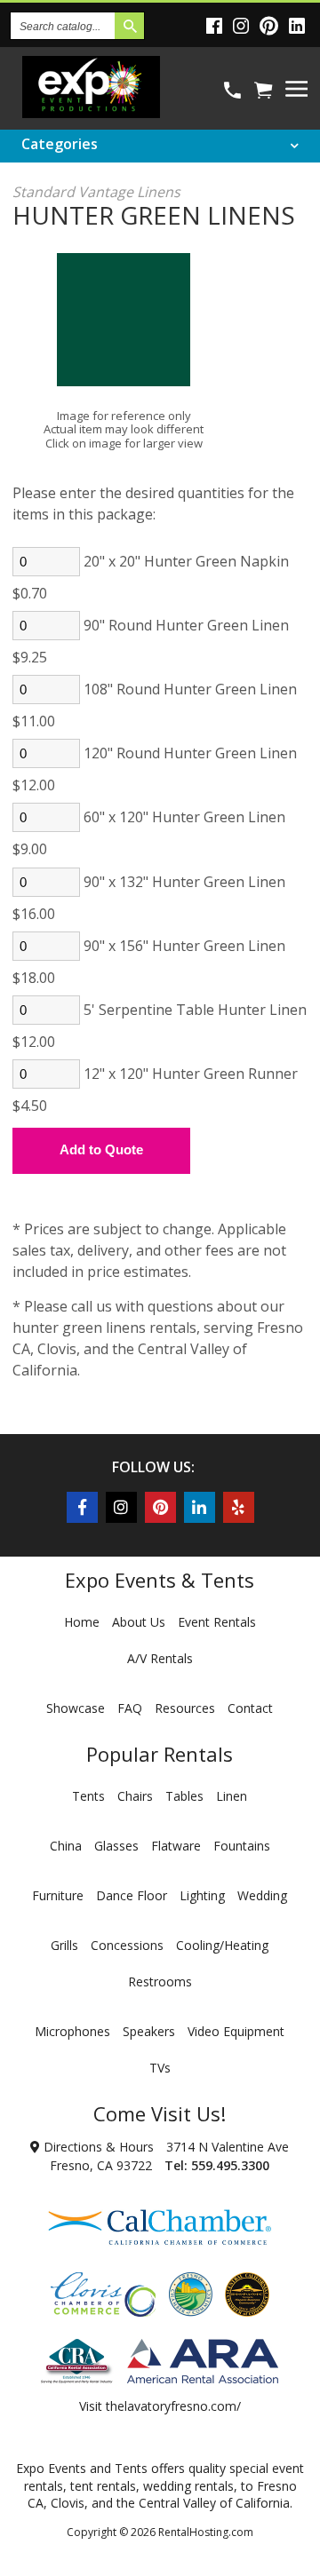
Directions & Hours (97, 2147)
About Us (139, 1622)
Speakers (149, 2031)
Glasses (116, 1846)
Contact (250, 1708)
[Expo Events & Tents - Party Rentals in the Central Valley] (91, 112)
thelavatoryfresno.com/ (173, 2406)
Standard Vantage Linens (96, 192)
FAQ (130, 1708)
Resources (185, 1708)
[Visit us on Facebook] (217, 25)
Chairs (135, 1796)
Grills (64, 1945)
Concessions (127, 1945)
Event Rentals (217, 1622)
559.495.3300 (230, 2165)
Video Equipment (236, 2031)
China (66, 1846)
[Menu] (296, 89)
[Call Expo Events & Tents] (232, 90)
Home (82, 1622)
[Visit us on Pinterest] (272, 25)
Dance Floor (132, 1895)
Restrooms (160, 1982)
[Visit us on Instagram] (244, 25)
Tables (184, 1796)
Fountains (242, 1846)
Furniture (58, 1895)
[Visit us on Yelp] (239, 1507)
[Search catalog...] (129, 26)
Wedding (262, 1895)
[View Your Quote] (263, 90)
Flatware (176, 1846)
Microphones (72, 2031)
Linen (232, 1796)
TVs (160, 2068)
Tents (88, 1796)
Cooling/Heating (222, 1945)
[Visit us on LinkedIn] (300, 25)
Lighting (202, 1895)
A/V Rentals (160, 1658)
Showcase (76, 1708)
